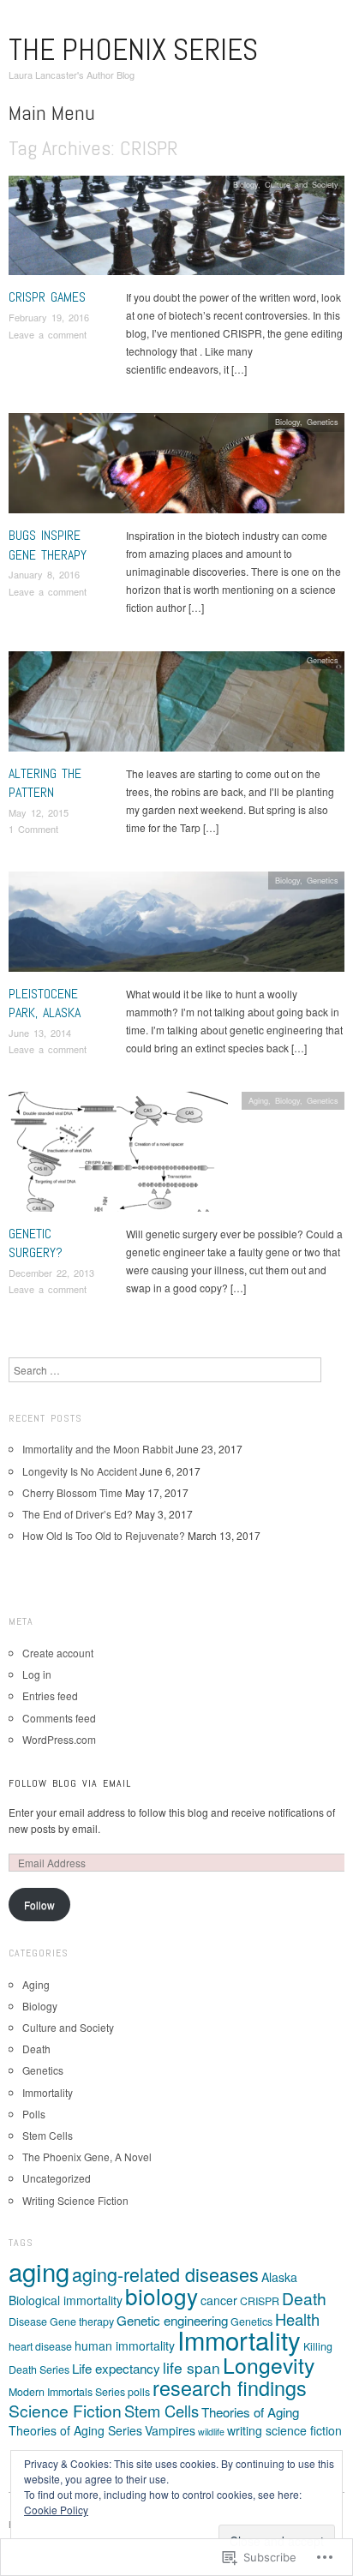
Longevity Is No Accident (80, 1471)
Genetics (323, 422)
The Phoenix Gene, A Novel (87, 2157)
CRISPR (260, 2301)
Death (36, 2049)
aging (39, 2271)
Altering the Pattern (45, 783)
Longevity (269, 2365)
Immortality (48, 2092)
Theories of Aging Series (75, 2430)
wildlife (211, 2432)
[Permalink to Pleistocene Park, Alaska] (176, 926)
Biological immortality (66, 2300)
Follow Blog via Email (70, 1783)
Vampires (170, 2430)
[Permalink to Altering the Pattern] (176, 706)
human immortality (125, 2345)
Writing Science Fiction (75, 2200)
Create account (58, 1653)
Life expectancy (116, 2368)
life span (191, 2367)
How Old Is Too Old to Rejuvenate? (104, 1535)
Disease (28, 2321)
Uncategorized (57, 2178)
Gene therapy (82, 2321)
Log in (37, 1674)
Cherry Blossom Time (72, 1492)
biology (162, 2295)
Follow (39, 1905)
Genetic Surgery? (36, 1243)
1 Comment (33, 829)
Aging (258, 1100)
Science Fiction (65, 2410)
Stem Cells (48, 2135)
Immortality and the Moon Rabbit (98, 1449)
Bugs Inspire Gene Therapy (48, 545)
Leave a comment (48, 334)
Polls (34, 2114)
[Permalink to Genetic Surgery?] (118, 1156)
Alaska (279, 2277)
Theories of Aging (250, 2412)
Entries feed (50, 1695)
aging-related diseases (165, 2274)
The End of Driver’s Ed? (78, 1514)
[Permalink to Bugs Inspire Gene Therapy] (176, 468)
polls (139, 2392)
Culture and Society (302, 184)
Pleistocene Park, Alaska (45, 1003)
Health (297, 2319)
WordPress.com (59, 1739)
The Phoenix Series (133, 50)
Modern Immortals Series (67, 2392)
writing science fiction (284, 2430)
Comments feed (59, 1718)
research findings (230, 2387)
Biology (245, 184)
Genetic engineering (172, 2320)
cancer (219, 2300)
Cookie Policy (56, 2510)
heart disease (40, 2346)
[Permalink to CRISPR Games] (176, 230)
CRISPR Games (47, 297)
